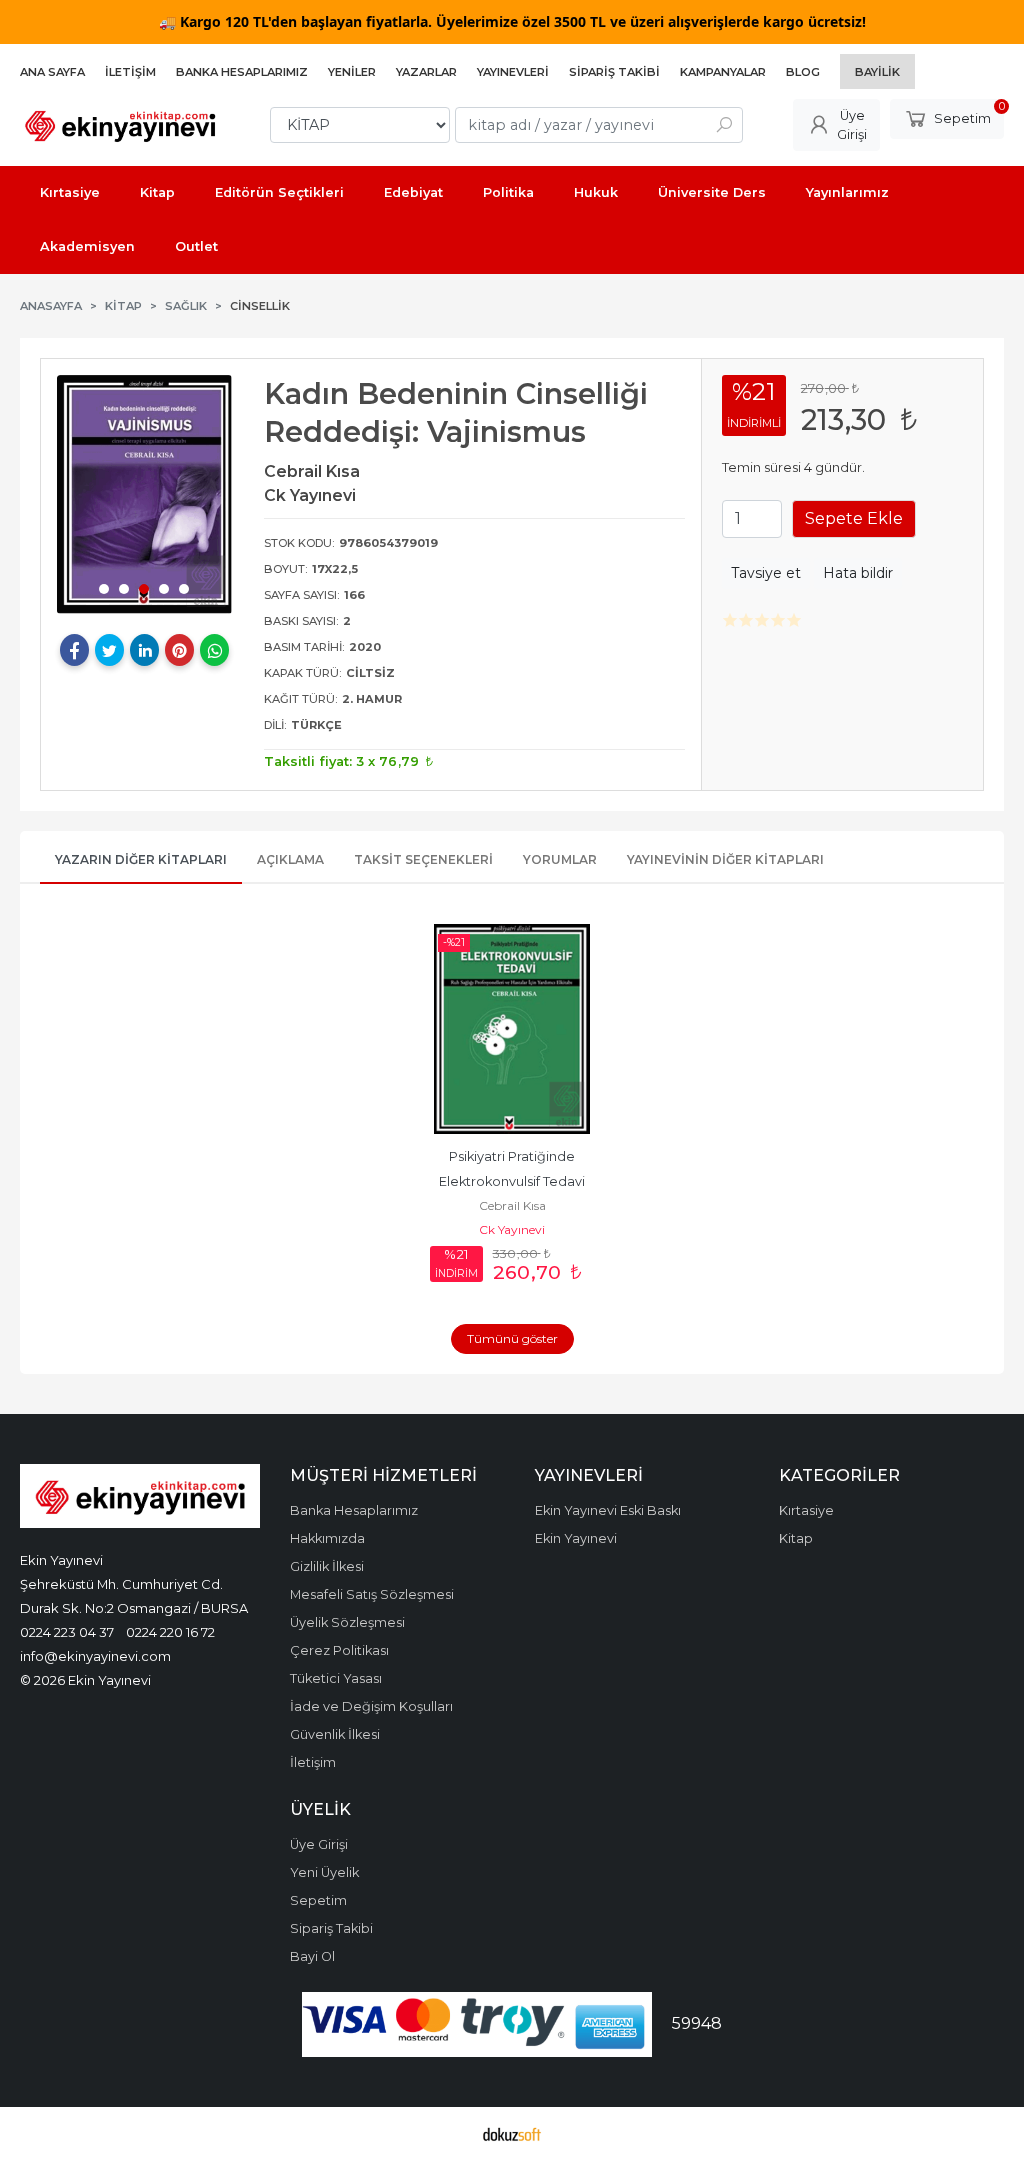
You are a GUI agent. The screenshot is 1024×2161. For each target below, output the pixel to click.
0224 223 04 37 (67, 1632)
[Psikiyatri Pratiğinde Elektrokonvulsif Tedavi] (512, 1029)
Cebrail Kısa (512, 1205)
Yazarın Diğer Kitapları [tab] (141, 859)
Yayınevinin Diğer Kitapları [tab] (725, 859)
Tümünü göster (512, 1338)
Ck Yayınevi (512, 1229)
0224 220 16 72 (170, 1632)
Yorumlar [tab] (560, 859)
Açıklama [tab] (290, 859)
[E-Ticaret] (512, 2134)
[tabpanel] (144, 494)
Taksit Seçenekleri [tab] (423, 859)
